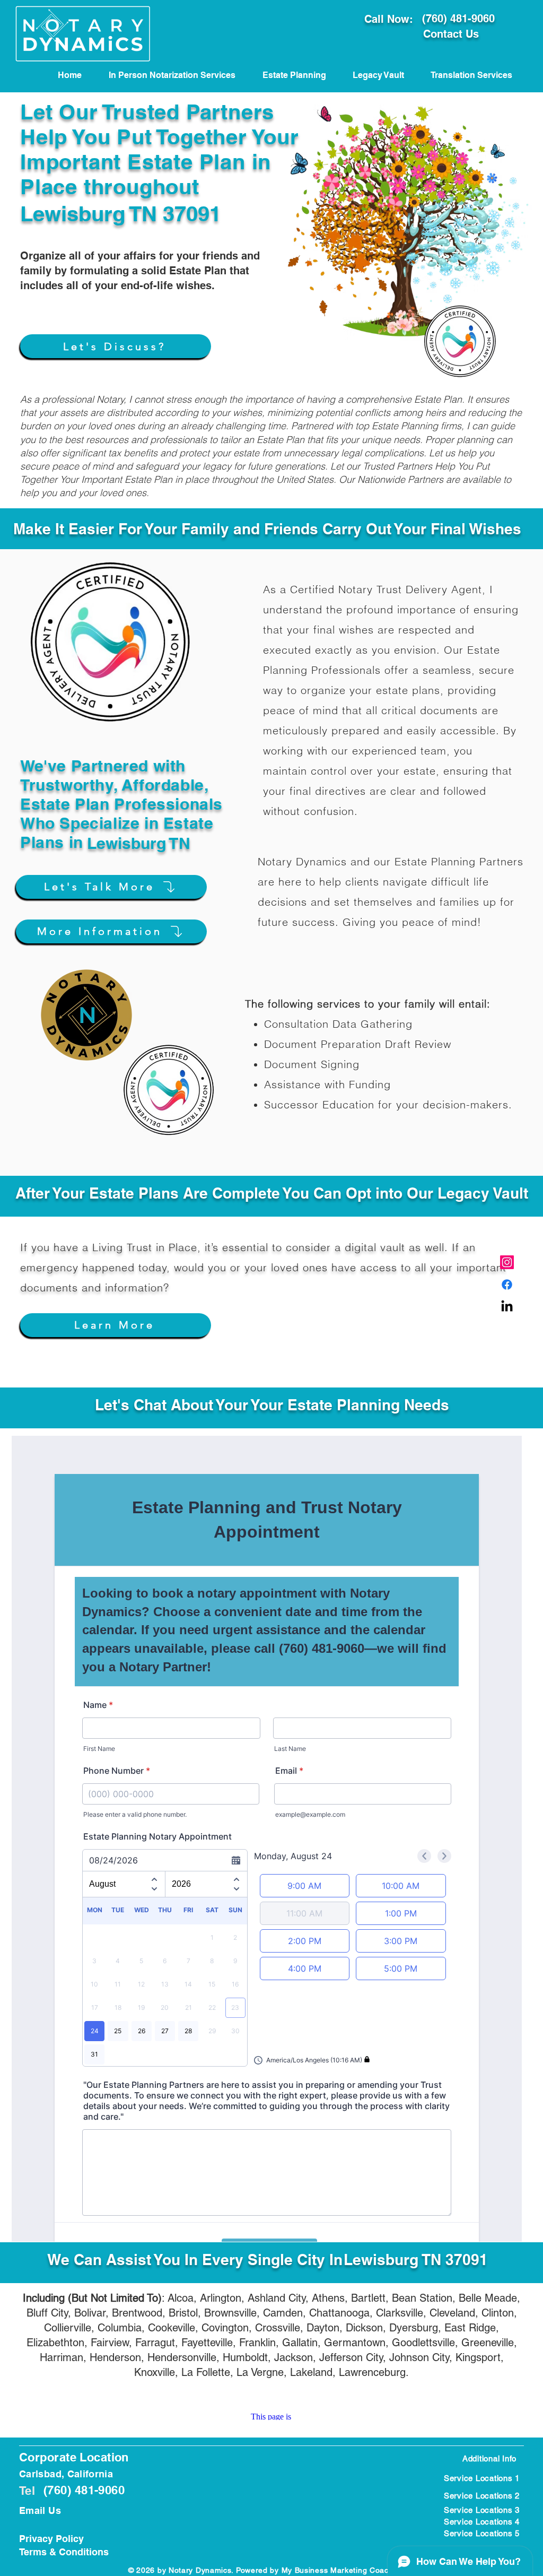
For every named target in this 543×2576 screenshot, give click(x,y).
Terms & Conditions (64, 2552)
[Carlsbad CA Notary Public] (507, 1262)
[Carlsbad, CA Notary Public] (507, 1285)
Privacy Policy (51, 2539)
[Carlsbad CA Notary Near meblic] (507, 1307)
